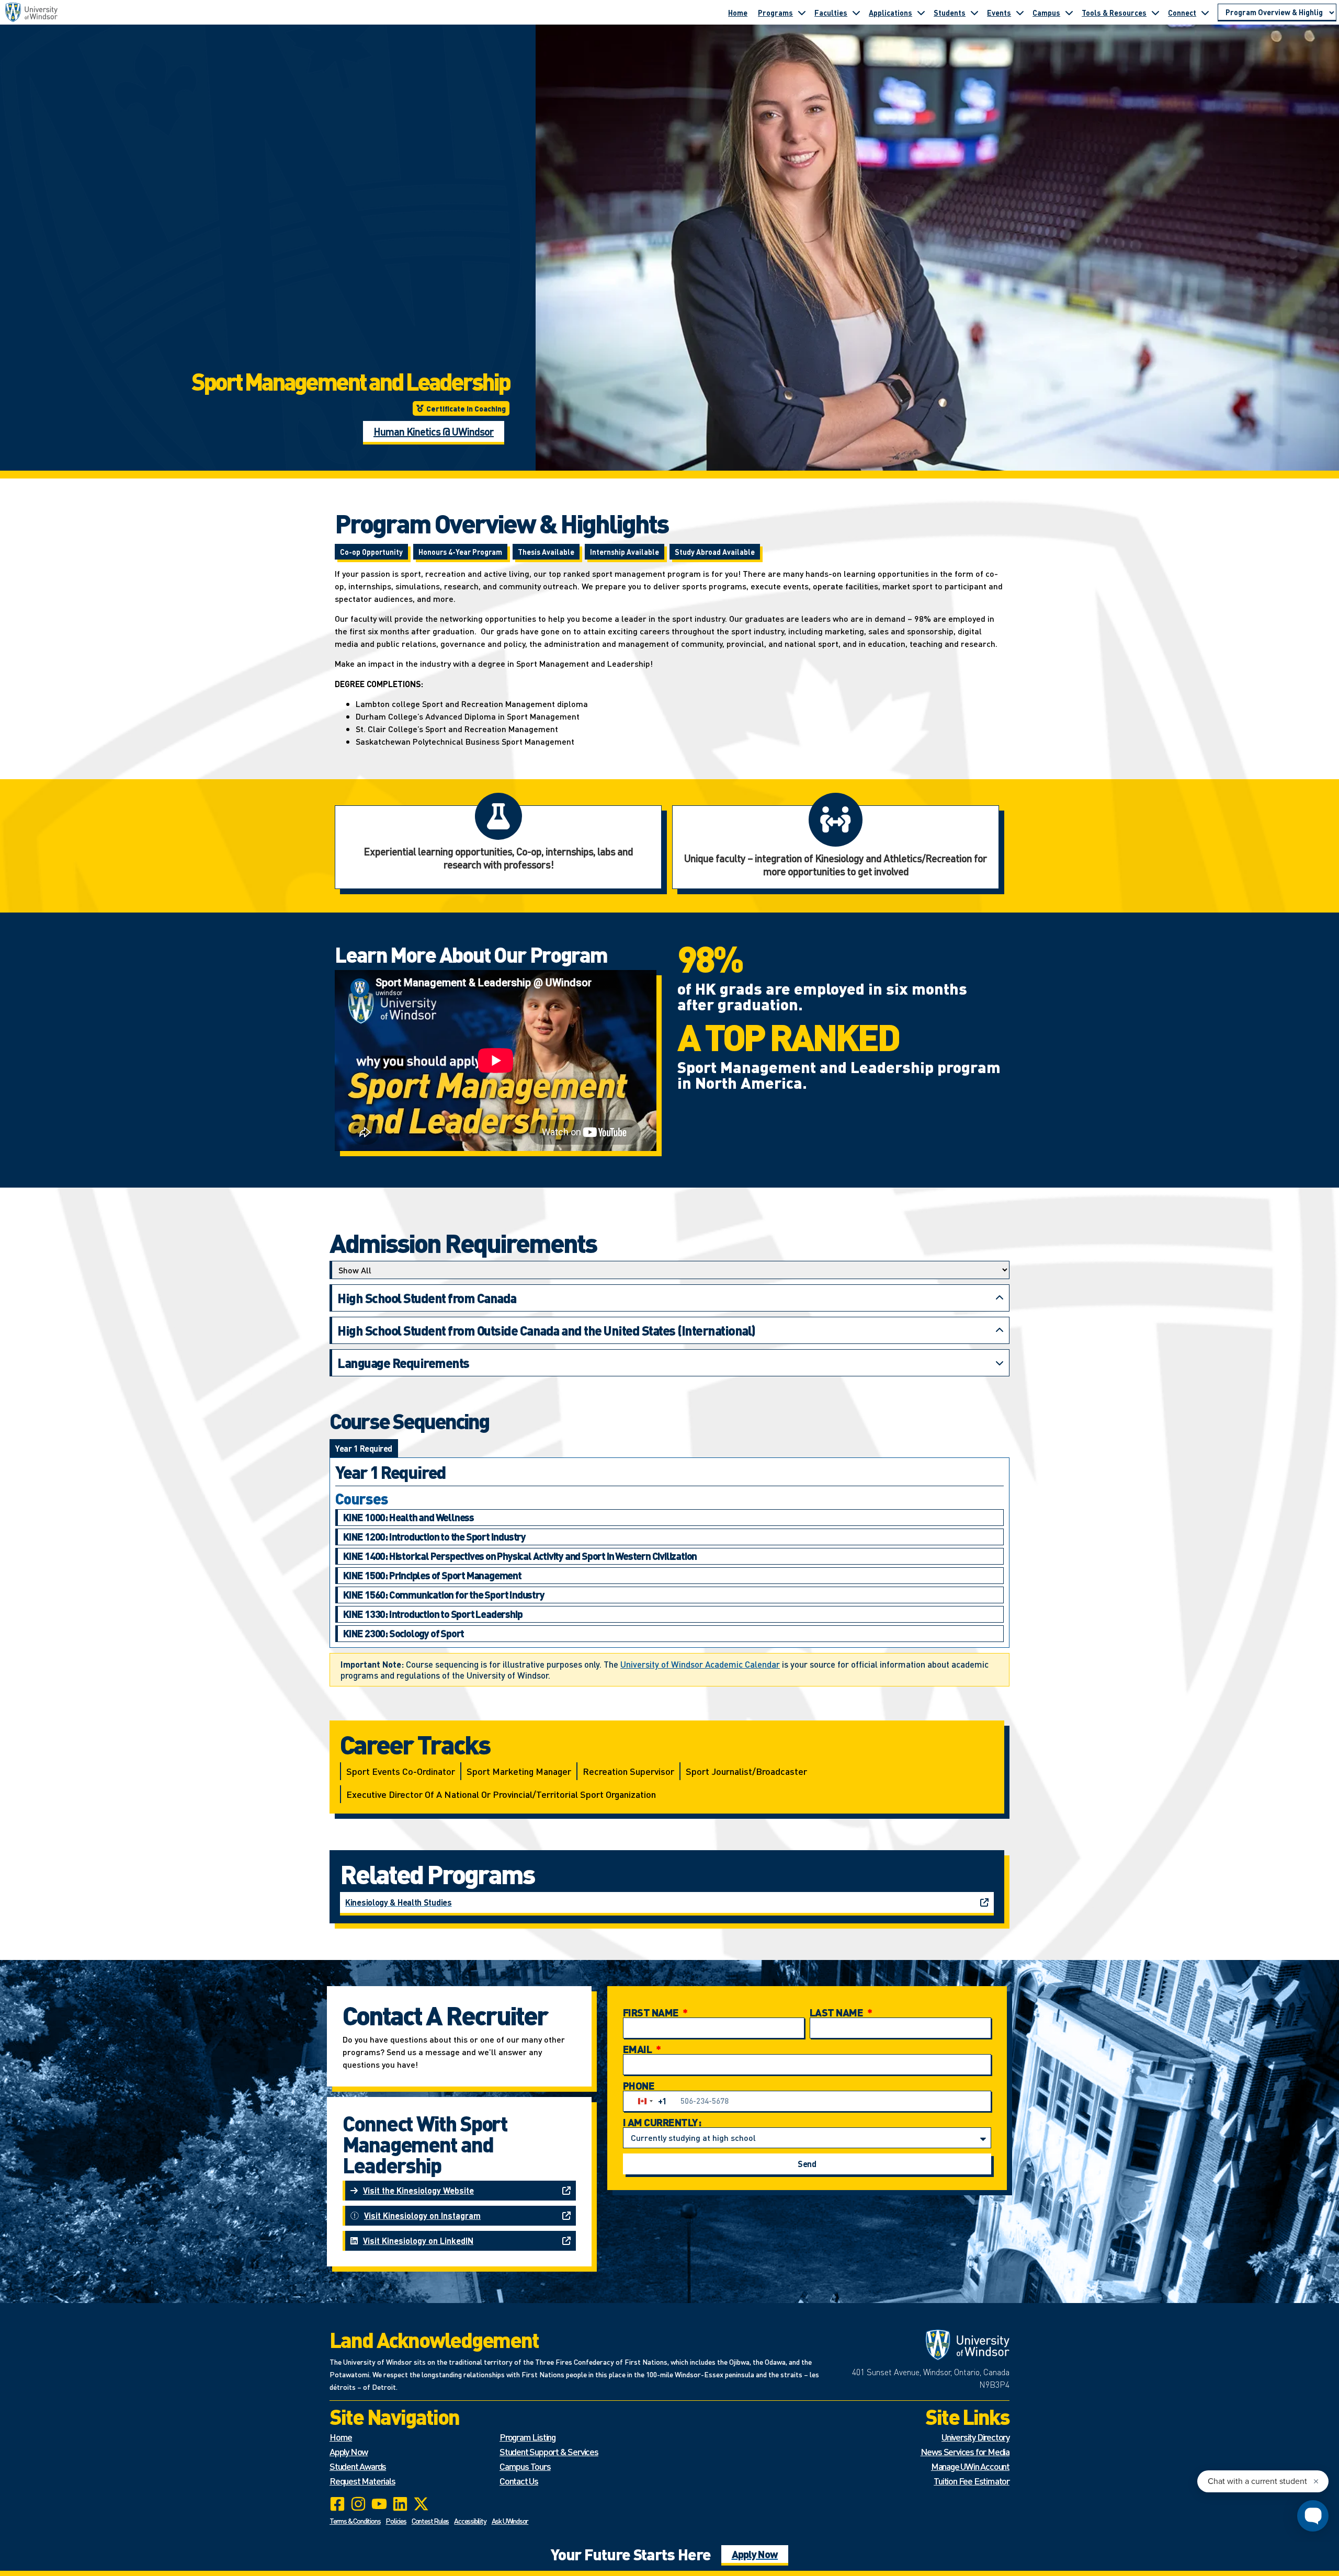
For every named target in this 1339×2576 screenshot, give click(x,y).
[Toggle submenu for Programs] (802, 13)
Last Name (837, 2012)
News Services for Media (965, 2451)
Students (950, 13)
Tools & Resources (1114, 13)
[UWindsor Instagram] (358, 2504)
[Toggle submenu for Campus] (1069, 13)
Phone (639, 2085)
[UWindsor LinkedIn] (400, 2504)
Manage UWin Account (970, 2466)
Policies (396, 2521)
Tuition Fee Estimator (972, 2481)
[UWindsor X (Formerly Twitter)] (421, 2504)
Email (638, 2049)
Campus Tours (525, 2466)
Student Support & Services (549, 2451)
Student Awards (358, 2466)
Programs (775, 13)
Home (738, 13)
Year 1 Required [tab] (364, 1448)
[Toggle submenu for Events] (1020, 13)
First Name (652, 2012)
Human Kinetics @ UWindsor (434, 431)
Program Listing (527, 2437)
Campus (1046, 13)
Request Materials (362, 2481)
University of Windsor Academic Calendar (700, 1664)
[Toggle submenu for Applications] (921, 13)
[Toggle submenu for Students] (974, 13)
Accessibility (470, 2521)
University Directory (975, 2437)
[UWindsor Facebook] (337, 2504)
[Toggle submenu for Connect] (1205, 13)
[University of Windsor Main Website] (926, 2345)
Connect (1182, 13)
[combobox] (650, 2101)
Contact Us (519, 2481)
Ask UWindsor (510, 2521)
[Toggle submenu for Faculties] (856, 13)
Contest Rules (430, 2521)
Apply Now (349, 2451)
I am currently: (662, 2122)
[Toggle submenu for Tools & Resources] (1155, 13)
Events (999, 13)
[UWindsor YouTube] (379, 2504)
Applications (890, 13)
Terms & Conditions (355, 2521)
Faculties (831, 13)
